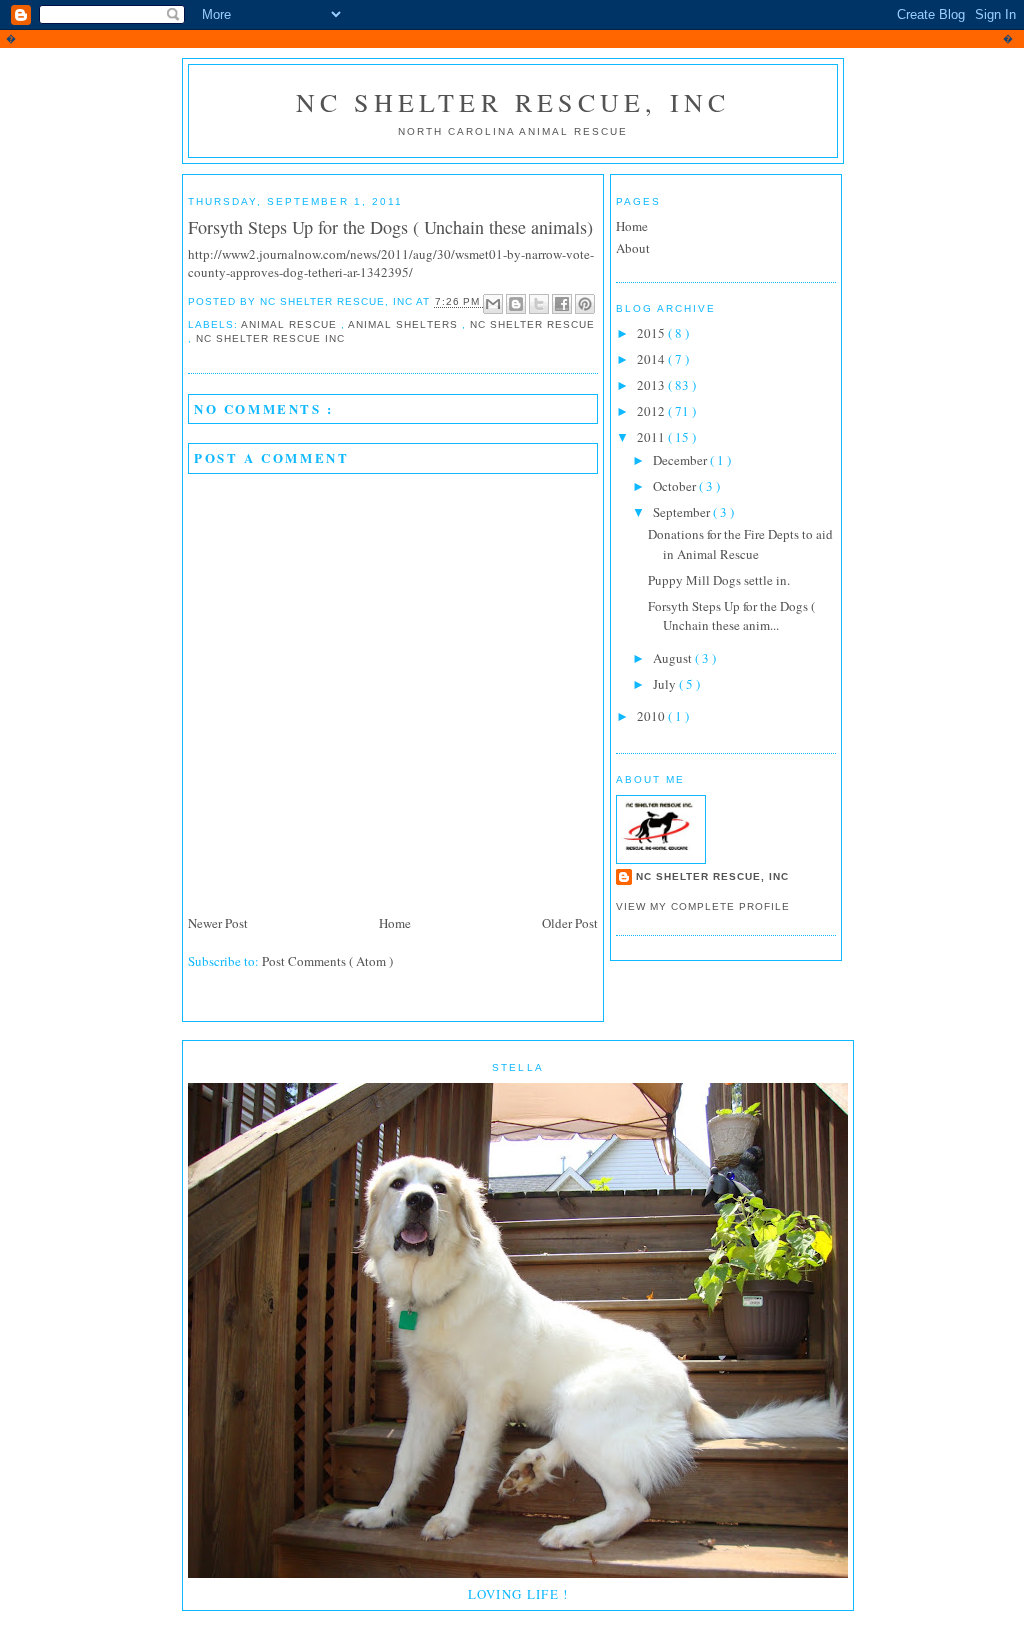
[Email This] (493, 304)
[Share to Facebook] (562, 304)
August (674, 658)
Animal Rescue (291, 324)
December (681, 460)
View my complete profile (703, 906)
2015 (652, 333)
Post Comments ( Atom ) (327, 961)
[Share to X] (539, 304)
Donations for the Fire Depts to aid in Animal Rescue (740, 544)
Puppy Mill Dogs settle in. (719, 580)
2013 (652, 385)
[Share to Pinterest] (585, 304)
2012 (652, 411)
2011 (652, 437)
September (683, 512)
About (633, 248)
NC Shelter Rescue (532, 324)
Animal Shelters (404, 324)
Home (395, 923)
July (666, 684)
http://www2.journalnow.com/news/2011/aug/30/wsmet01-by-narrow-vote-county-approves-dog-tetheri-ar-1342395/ (391, 263)
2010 (652, 716)
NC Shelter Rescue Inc (270, 338)
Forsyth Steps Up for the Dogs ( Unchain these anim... (731, 616)
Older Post (570, 923)
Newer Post (218, 923)
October (676, 486)
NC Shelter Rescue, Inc (513, 102)
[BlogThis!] (516, 304)
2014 (652, 359)
